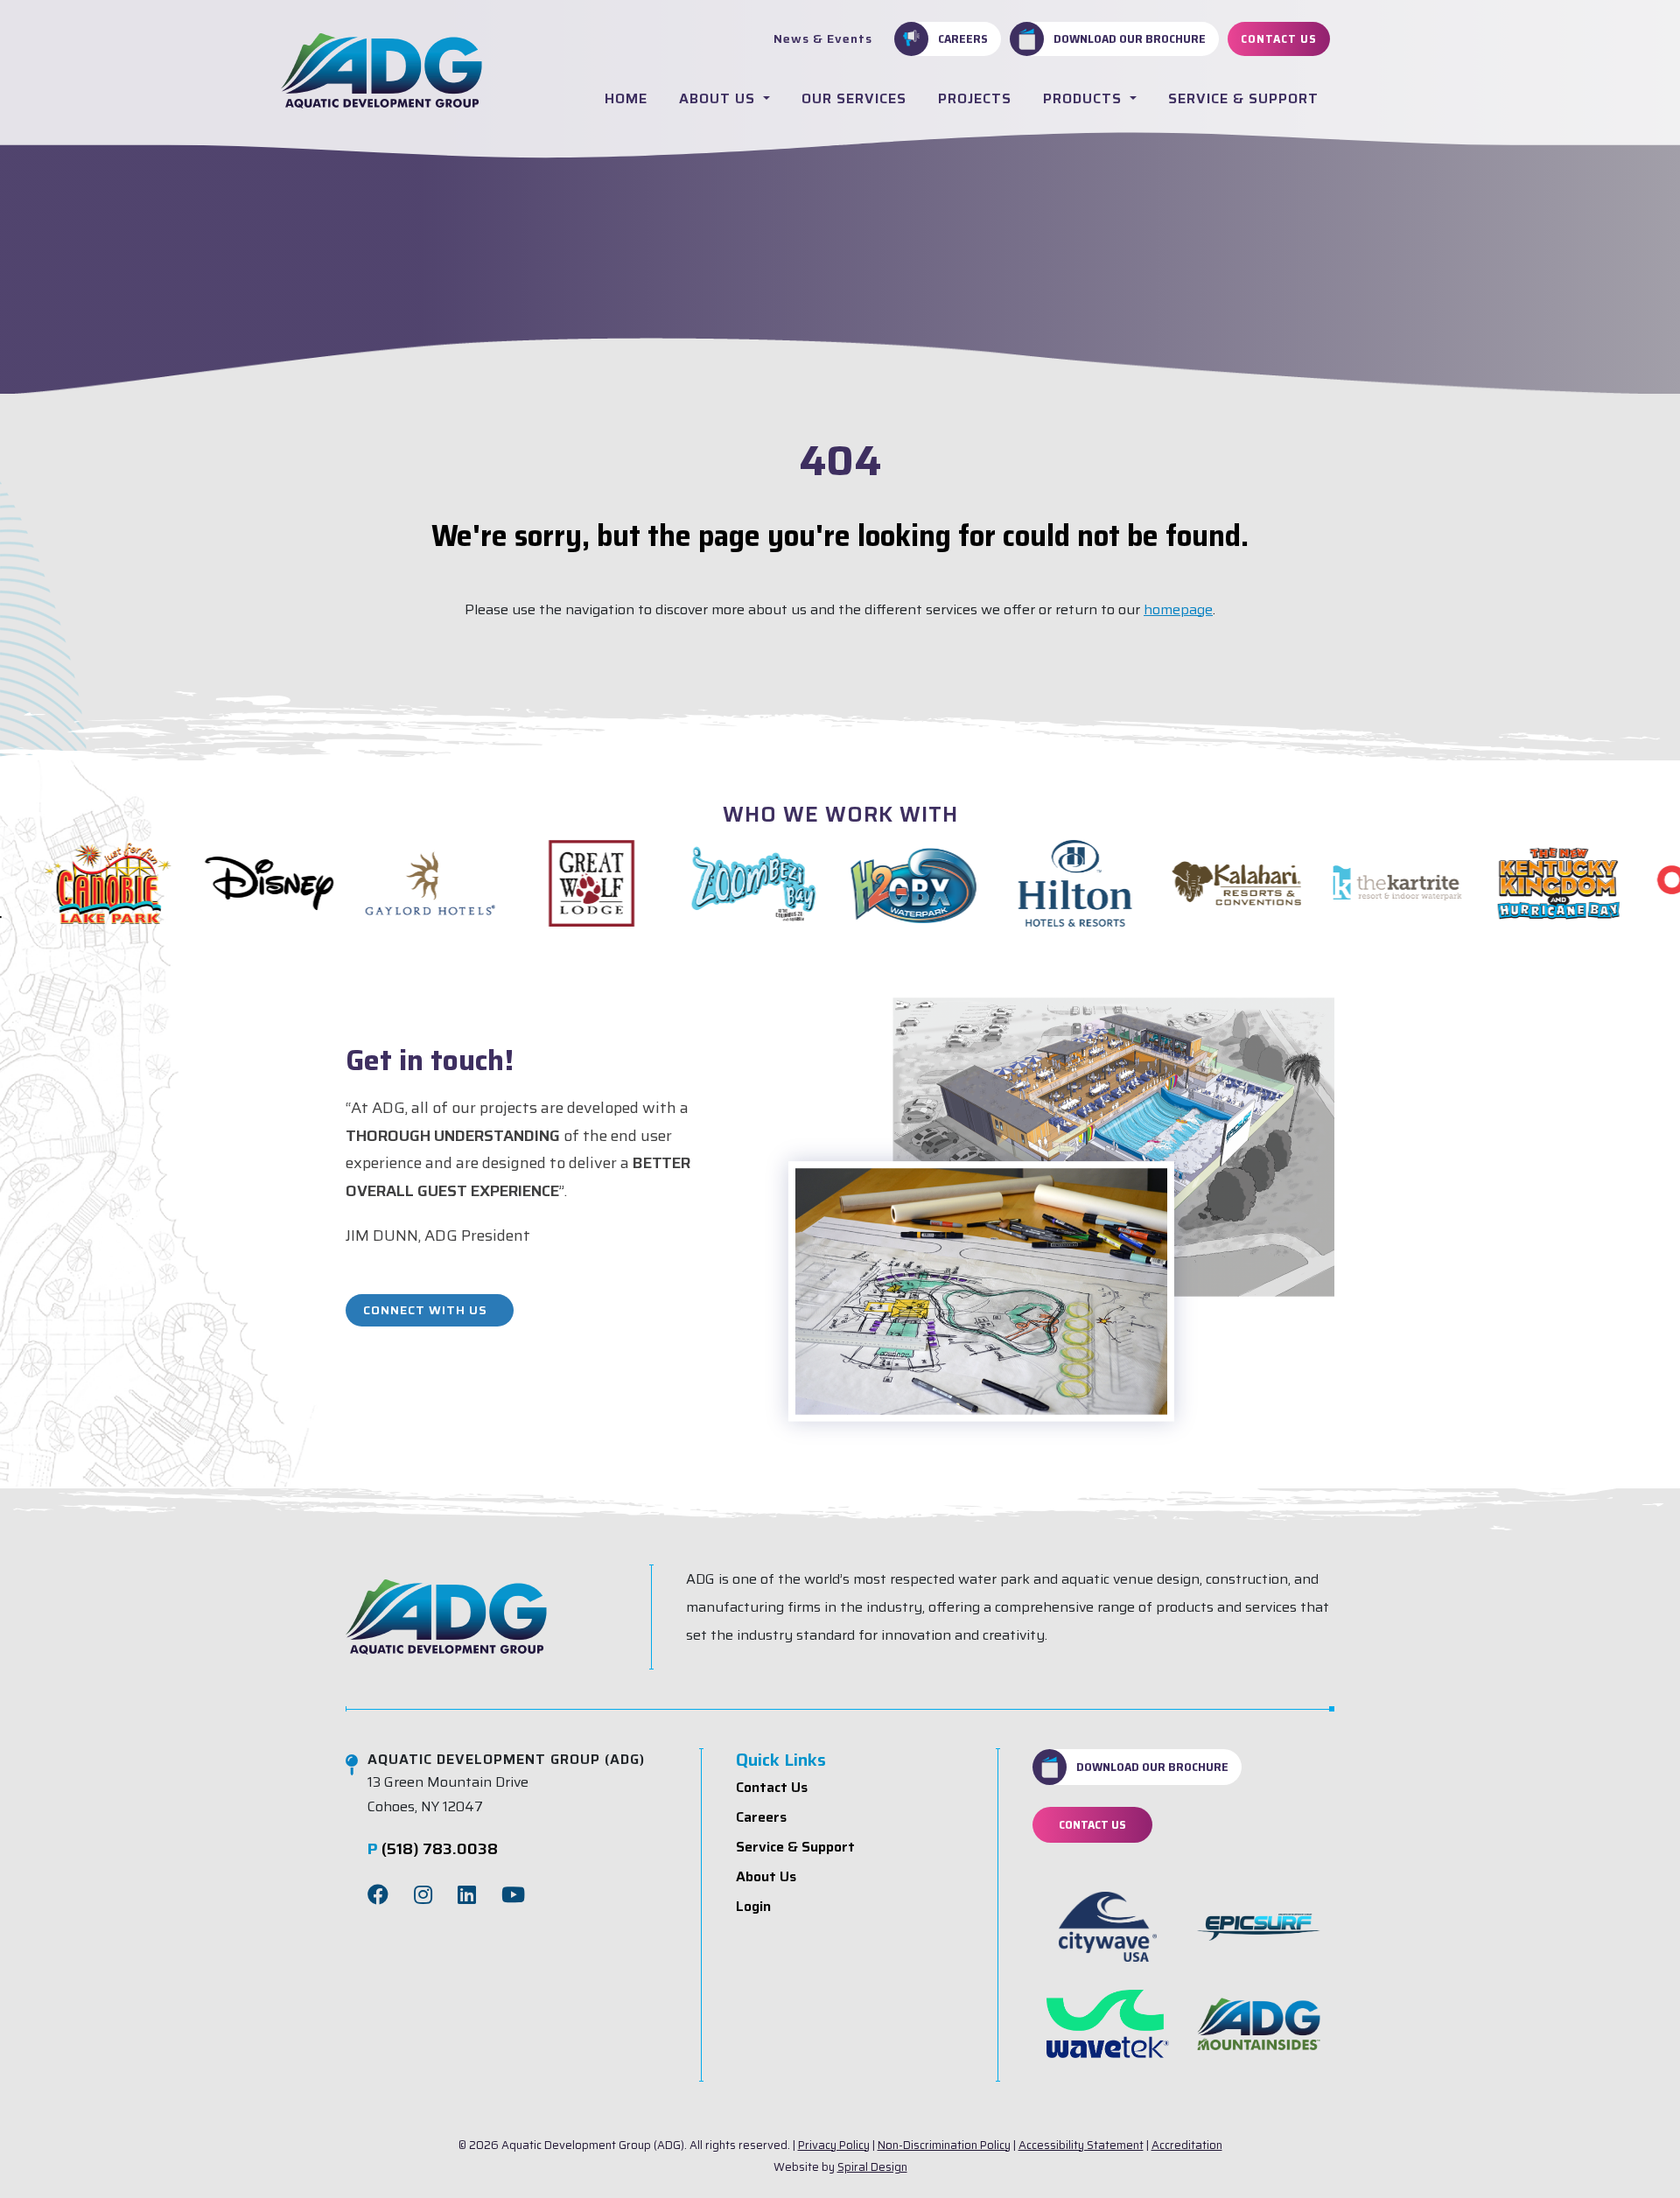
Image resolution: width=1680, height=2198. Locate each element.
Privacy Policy (834, 2145)
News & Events (823, 38)
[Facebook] (378, 1895)
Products (1085, 98)
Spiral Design (872, 2167)
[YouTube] (513, 1895)
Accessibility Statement (1081, 2145)
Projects (975, 98)
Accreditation (1187, 2145)
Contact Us (1279, 38)
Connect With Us (425, 1310)
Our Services (854, 98)
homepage (1178, 609)
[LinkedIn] (467, 1895)
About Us (719, 98)
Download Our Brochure (1130, 38)
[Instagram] (423, 1895)
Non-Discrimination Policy (944, 2145)
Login (753, 1906)
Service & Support (1243, 98)
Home (626, 98)
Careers (963, 38)
